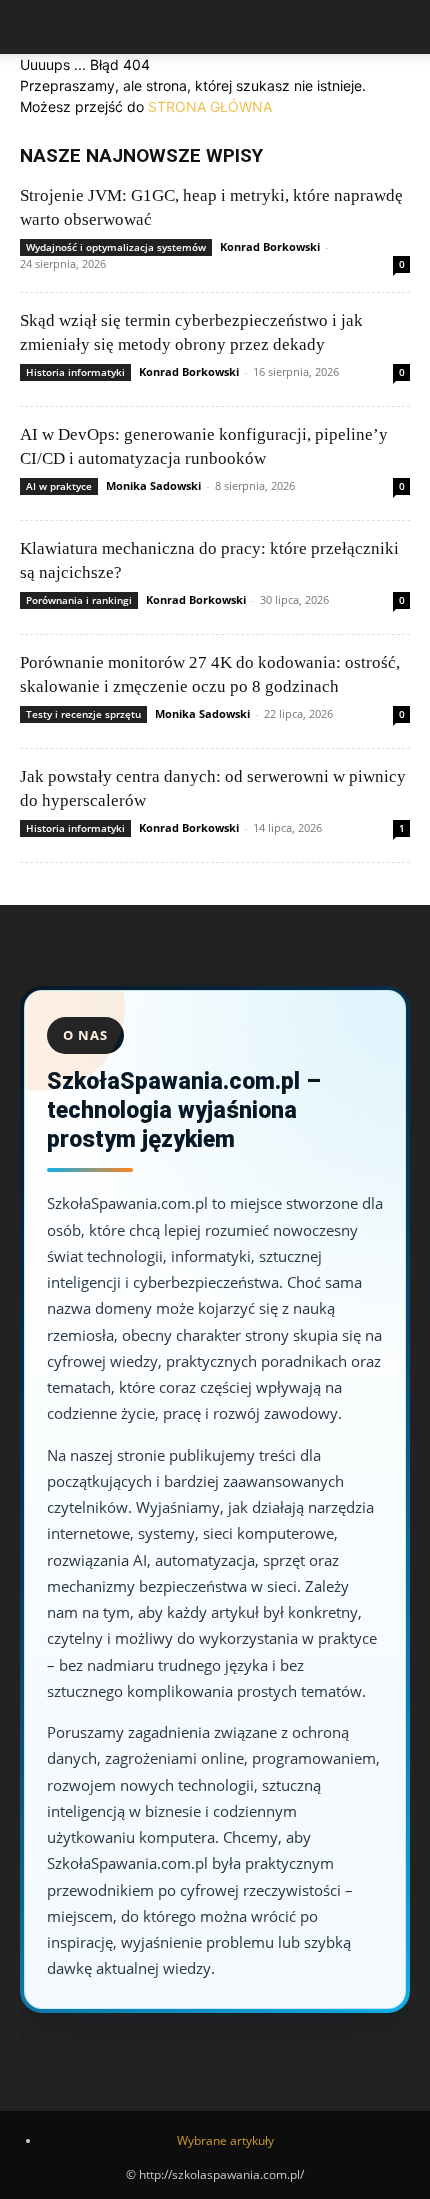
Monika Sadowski (153, 485)
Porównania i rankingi (79, 600)
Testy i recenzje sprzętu (83, 714)
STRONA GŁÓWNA (210, 106)
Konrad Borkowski (270, 246)
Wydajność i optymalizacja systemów (116, 247)
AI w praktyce (59, 486)
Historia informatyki (75, 372)
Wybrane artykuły (225, 2140)
